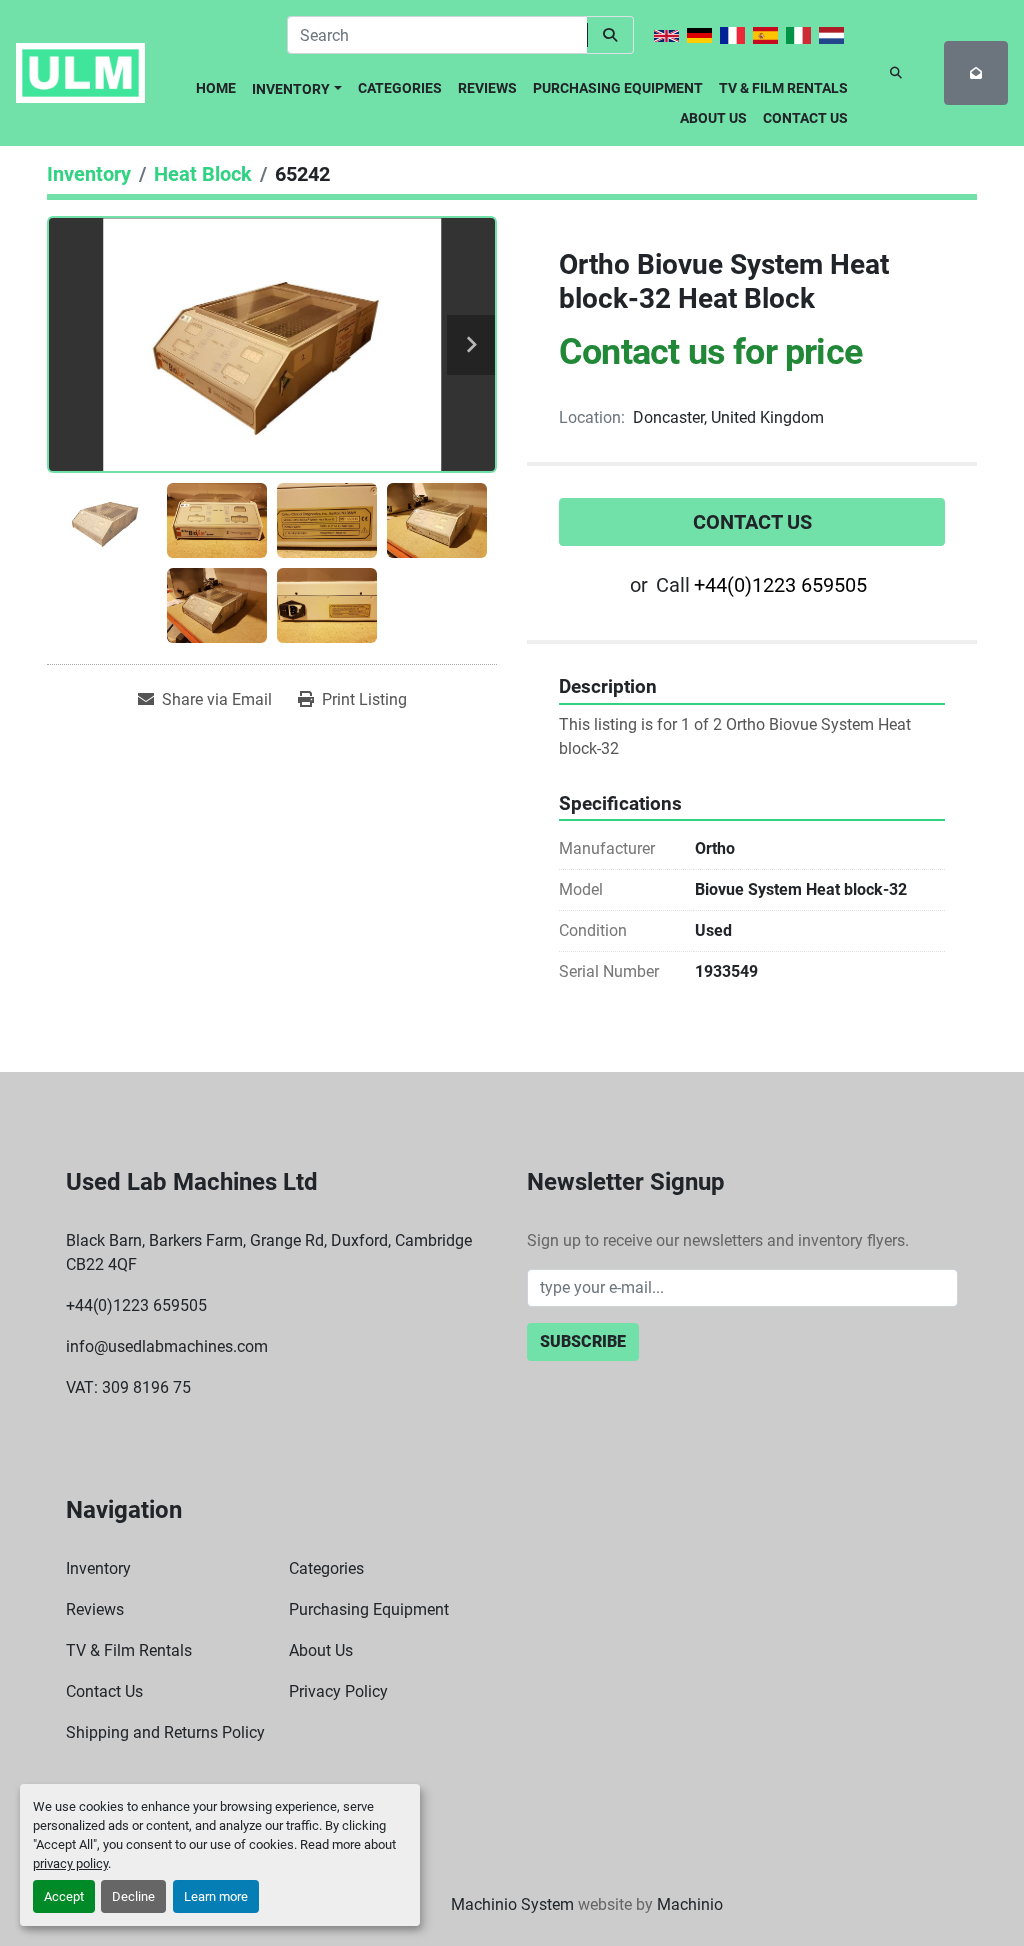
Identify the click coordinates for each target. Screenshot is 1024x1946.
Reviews (487, 88)
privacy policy (70, 1863)
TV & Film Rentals (783, 88)
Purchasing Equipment (618, 88)
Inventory (291, 89)
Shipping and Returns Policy (165, 1732)
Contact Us (805, 118)
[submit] (610, 35)
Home (216, 88)
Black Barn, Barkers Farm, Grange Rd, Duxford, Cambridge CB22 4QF (269, 1252)
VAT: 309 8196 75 (128, 1387)
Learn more (216, 1896)
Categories (400, 88)
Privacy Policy (338, 1691)
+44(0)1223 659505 (780, 585)
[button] (297, 85)
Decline (133, 1896)
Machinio (690, 1904)
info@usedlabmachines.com (167, 1346)
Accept (64, 1896)
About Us (713, 118)
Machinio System (512, 1904)
